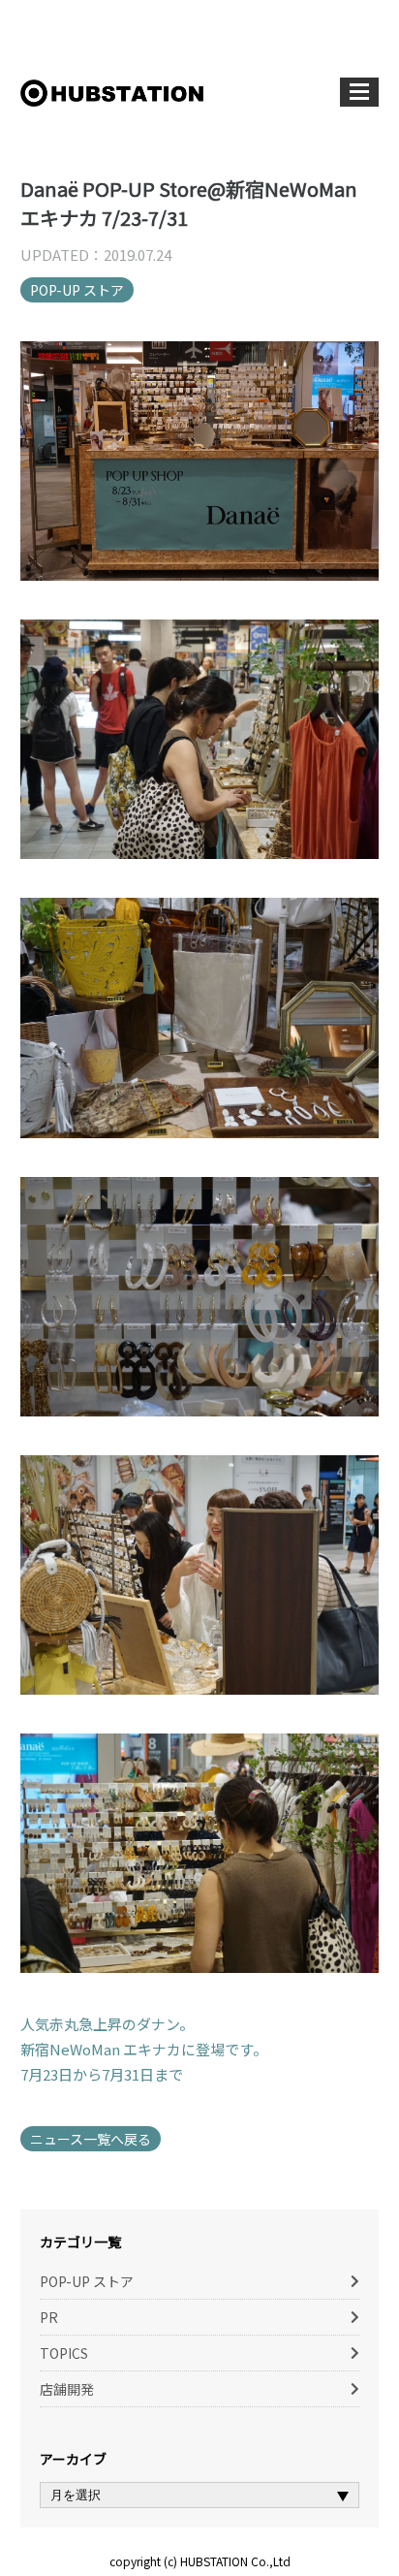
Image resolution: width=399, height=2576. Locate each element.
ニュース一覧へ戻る (91, 2139)
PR (49, 2317)
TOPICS (64, 2353)
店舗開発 (67, 2389)
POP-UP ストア (77, 290)
